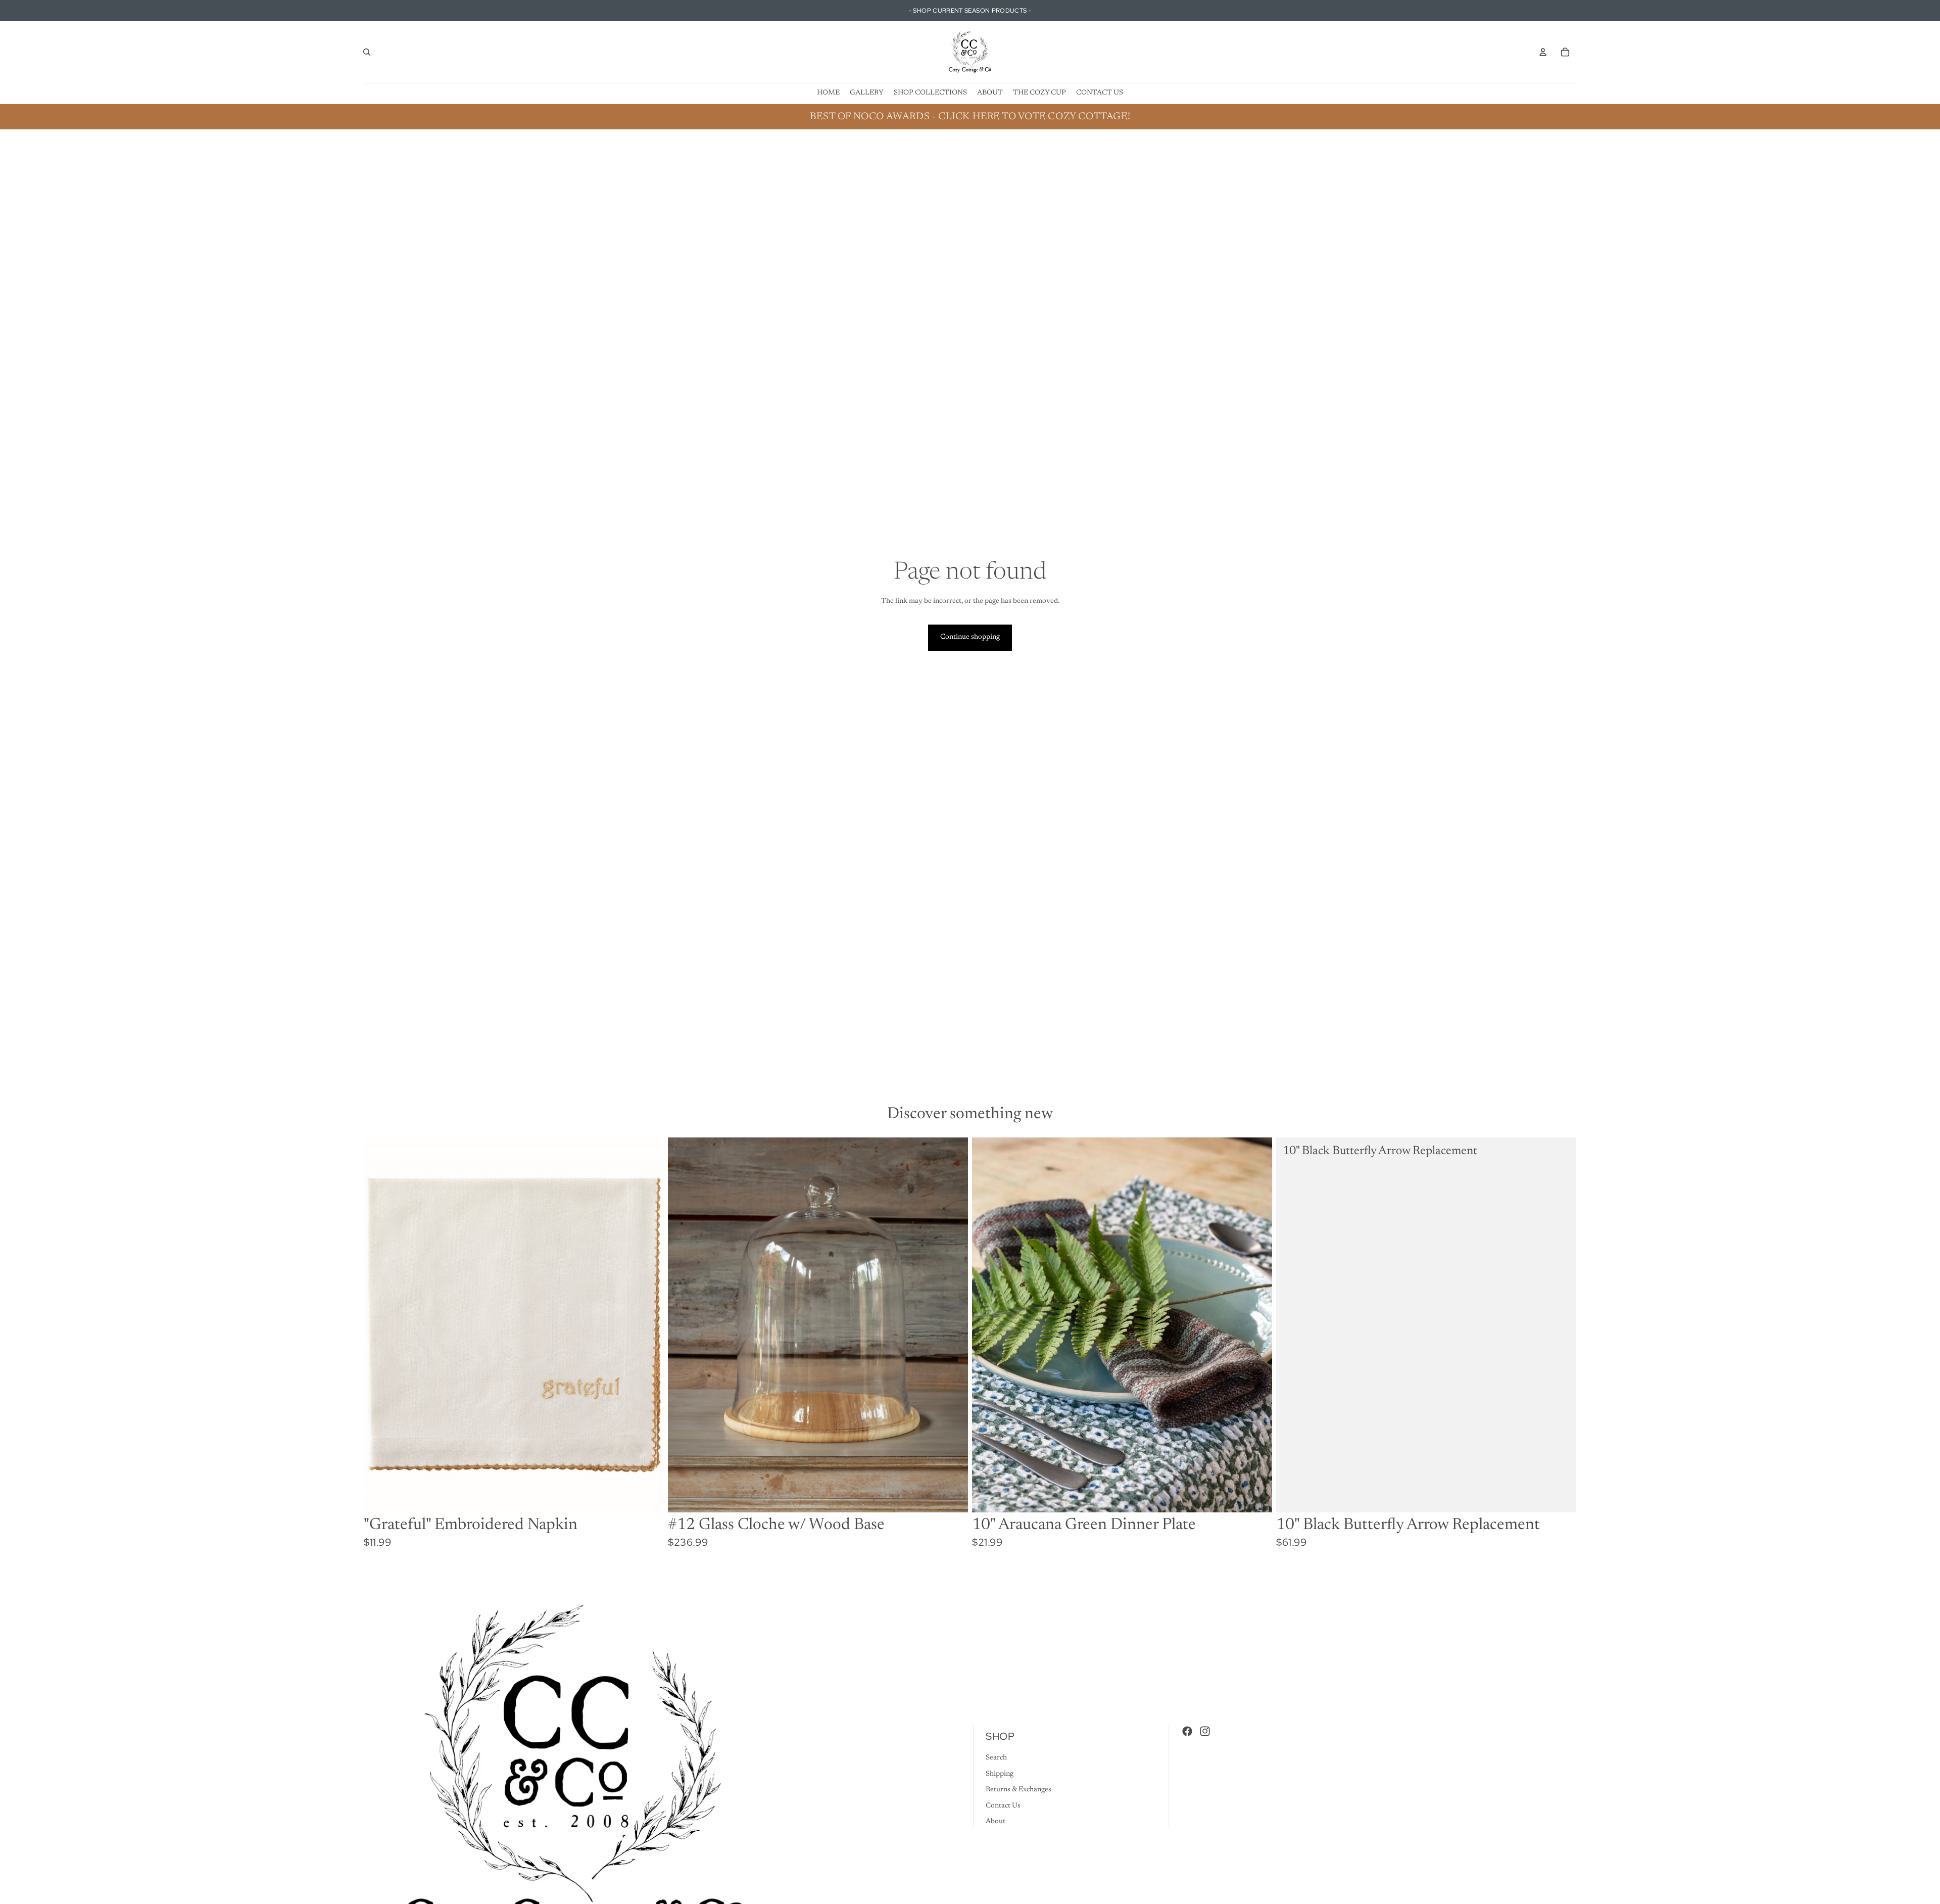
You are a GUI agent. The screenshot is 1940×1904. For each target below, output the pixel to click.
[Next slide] (1257, 1325)
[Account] (1543, 52)
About (996, 1822)
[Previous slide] (987, 1325)
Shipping (1000, 1774)
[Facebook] (1187, 1731)
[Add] (648, 1497)
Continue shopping (970, 637)
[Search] (367, 52)
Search (996, 1758)
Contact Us (1003, 1805)
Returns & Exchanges (1019, 1790)
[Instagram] (1205, 1731)
